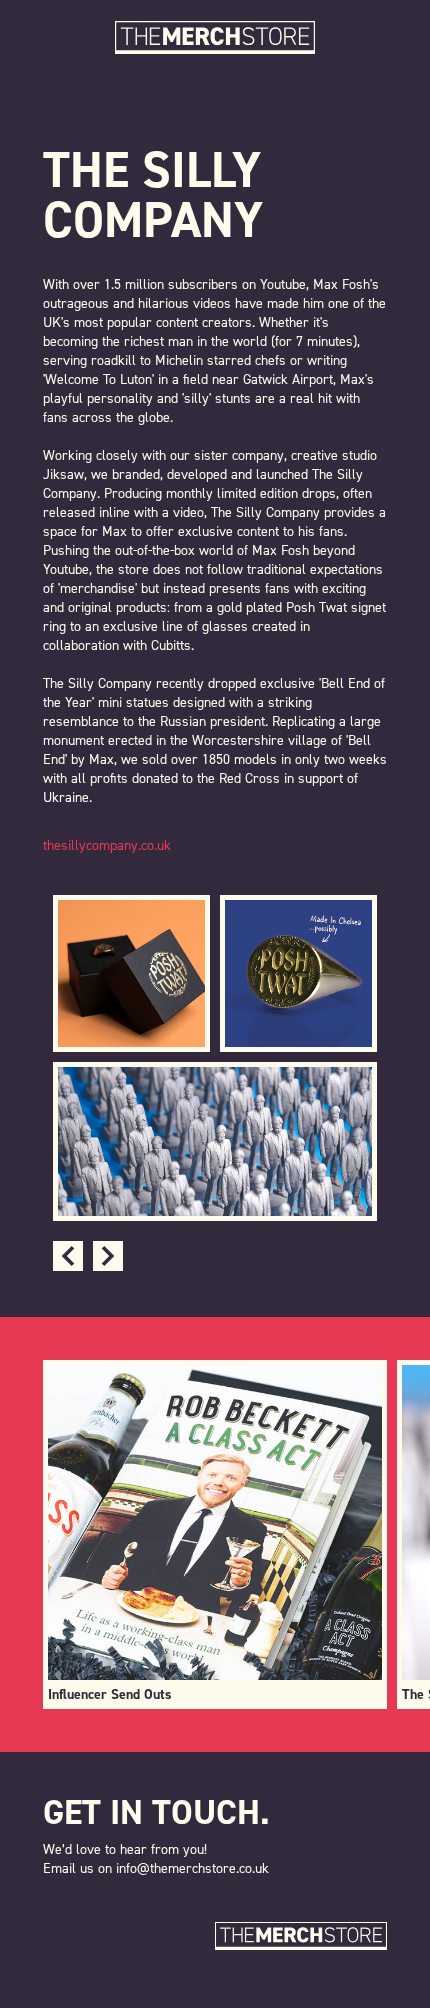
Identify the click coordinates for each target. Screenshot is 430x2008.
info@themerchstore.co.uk (192, 1868)
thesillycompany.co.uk (107, 845)
